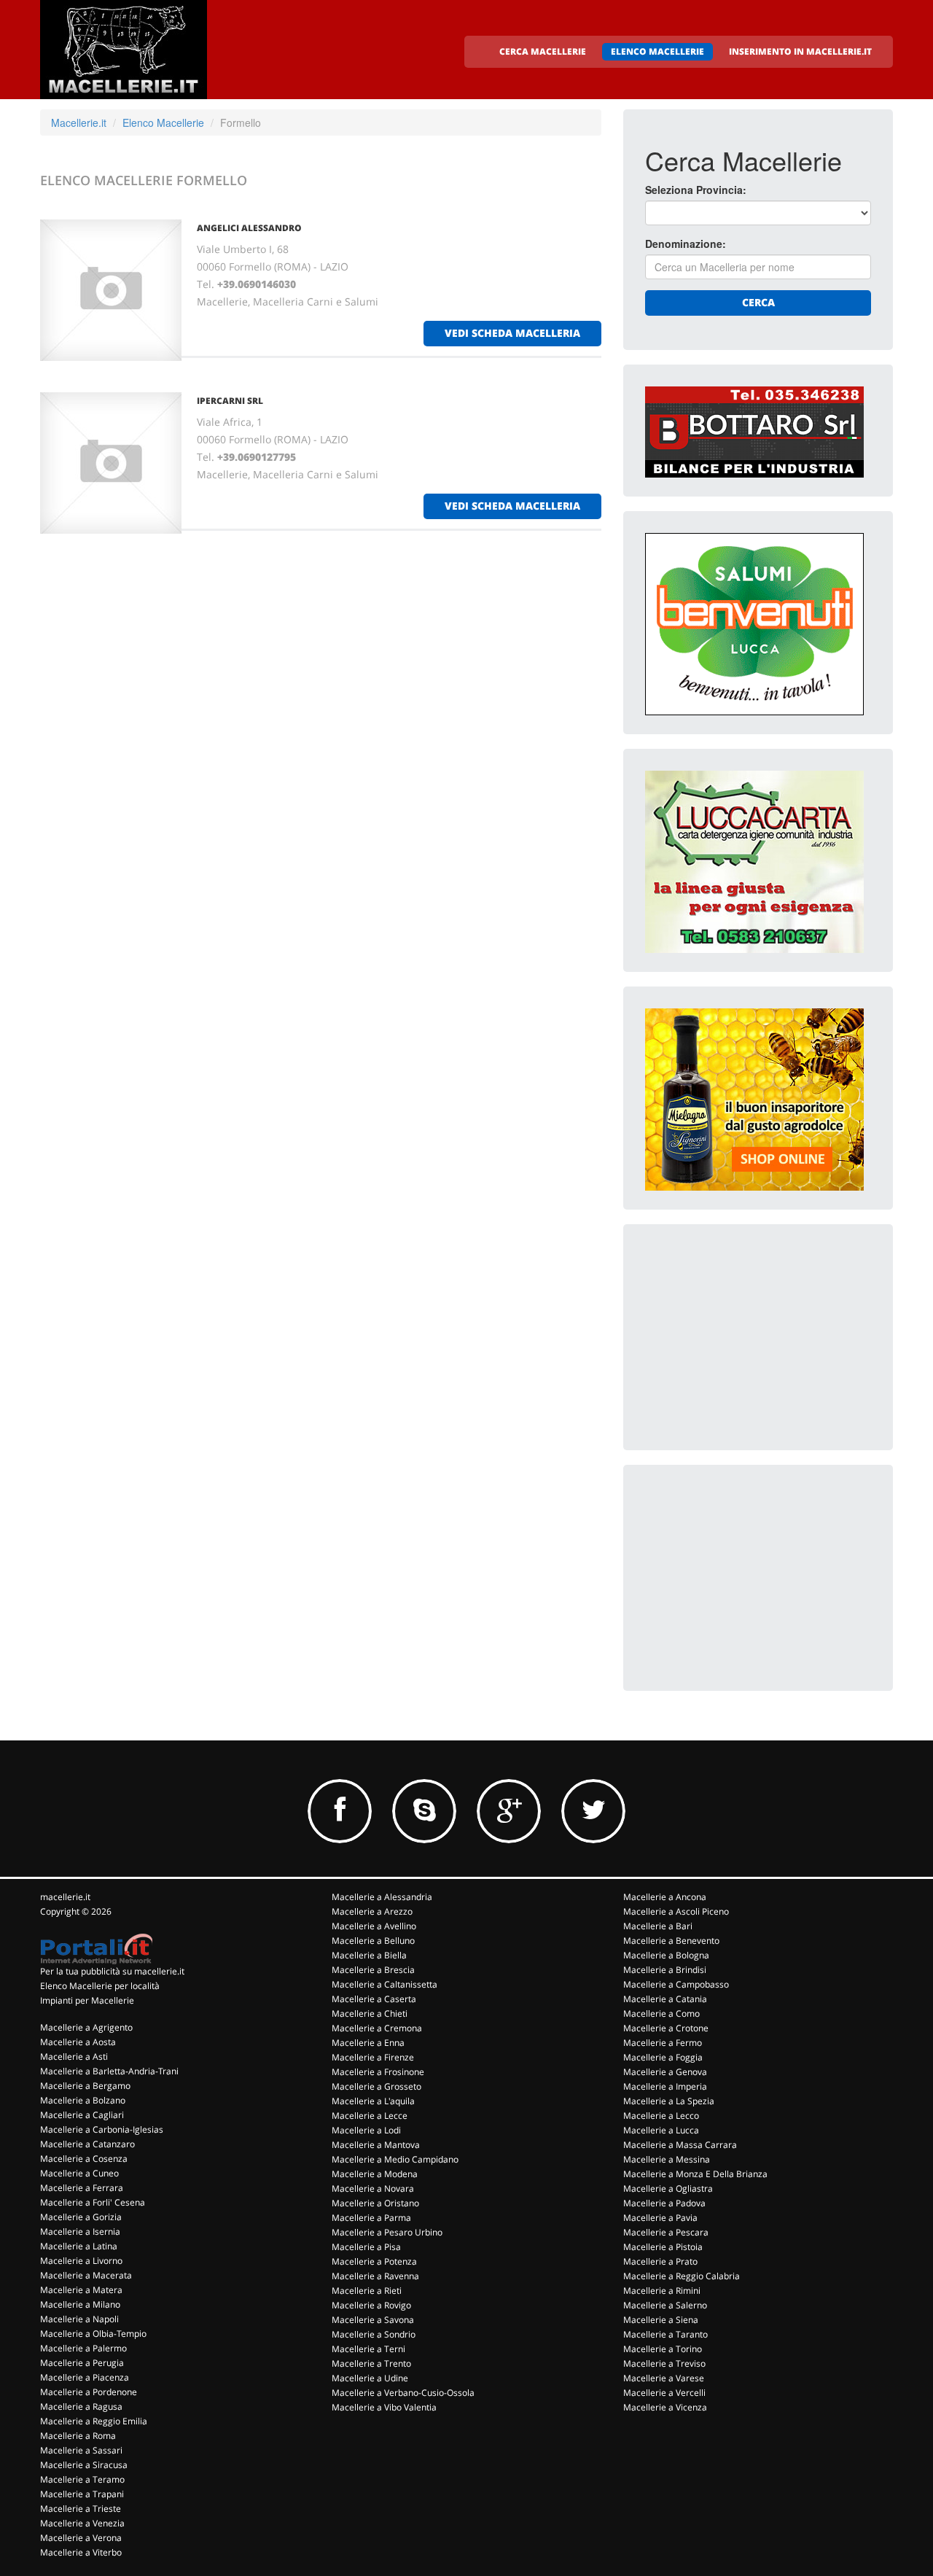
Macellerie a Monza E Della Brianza (695, 2174)
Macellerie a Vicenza (665, 2407)
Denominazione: (686, 244)
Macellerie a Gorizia (81, 2217)
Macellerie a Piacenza (85, 2377)
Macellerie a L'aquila (373, 2101)
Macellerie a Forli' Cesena (93, 2202)
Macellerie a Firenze (373, 2057)
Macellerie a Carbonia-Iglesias (102, 2129)
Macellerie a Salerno (665, 2305)
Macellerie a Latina (79, 2246)
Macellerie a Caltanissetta (384, 1984)
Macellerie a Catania (665, 1999)
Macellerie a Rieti (367, 2291)
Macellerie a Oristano (375, 2203)
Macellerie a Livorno (81, 2261)
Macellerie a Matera (81, 2290)
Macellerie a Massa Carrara (680, 2145)
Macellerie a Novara (373, 2188)
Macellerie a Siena (661, 2320)
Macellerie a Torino (663, 2349)
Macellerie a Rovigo (371, 2305)
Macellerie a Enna (368, 2043)
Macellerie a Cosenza (84, 2159)
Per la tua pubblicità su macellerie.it (112, 1971)
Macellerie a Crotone (666, 2028)
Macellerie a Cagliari (82, 2115)
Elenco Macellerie (163, 122)
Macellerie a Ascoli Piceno (676, 1911)
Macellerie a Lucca (661, 2130)
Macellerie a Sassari (81, 2450)
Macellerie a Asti (74, 2056)
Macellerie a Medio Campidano (395, 2159)
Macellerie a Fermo (663, 2043)
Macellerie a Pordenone (89, 2392)
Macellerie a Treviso (664, 2363)
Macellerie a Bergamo (85, 2086)
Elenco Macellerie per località (100, 1986)
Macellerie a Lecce (370, 2116)
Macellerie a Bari (658, 1926)
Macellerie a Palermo (83, 2348)
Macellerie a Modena (375, 2174)
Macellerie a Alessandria (382, 1897)
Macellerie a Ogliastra (668, 2188)
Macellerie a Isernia (80, 2231)
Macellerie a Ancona (665, 1897)
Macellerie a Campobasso (676, 1984)
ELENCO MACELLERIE (657, 51)
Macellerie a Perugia (82, 2363)
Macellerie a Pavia (660, 2218)
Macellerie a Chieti (370, 2013)
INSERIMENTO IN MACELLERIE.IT (800, 51)
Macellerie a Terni (368, 2349)
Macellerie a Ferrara (82, 2188)
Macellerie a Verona (81, 2538)
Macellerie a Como (661, 2013)
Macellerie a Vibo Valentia (384, 2407)
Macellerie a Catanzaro (87, 2144)
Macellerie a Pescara (666, 2232)
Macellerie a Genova (665, 2072)
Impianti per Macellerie (87, 2000)
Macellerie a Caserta (374, 1999)
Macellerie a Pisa (366, 2247)
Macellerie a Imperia (665, 2086)
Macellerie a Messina (667, 2159)
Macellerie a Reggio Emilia (94, 2421)
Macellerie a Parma (371, 2218)
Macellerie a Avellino (374, 1926)
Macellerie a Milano (80, 2304)
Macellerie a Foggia (663, 2057)
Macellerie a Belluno (373, 1941)
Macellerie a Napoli (79, 2319)
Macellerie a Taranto (665, 2334)
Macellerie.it (79, 122)
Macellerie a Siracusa (84, 2465)
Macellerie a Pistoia (663, 2247)
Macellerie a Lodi (366, 2130)
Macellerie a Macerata (86, 2275)
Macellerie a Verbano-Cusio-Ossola (403, 2393)
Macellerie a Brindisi (665, 1970)
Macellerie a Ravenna (375, 2276)
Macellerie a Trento (371, 2363)
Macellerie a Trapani (82, 2494)
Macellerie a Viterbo (81, 2552)
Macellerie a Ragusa (81, 2406)
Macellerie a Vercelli (664, 2393)
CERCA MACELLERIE (543, 51)
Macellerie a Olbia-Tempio (93, 2334)
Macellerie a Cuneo (79, 2173)
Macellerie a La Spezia (669, 2101)
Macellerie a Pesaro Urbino (387, 2232)
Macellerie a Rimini (662, 2291)
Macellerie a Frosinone (378, 2072)
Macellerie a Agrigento (86, 2027)
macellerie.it (65, 1897)
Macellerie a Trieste (81, 2509)
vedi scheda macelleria (512, 333)
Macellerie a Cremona (377, 2028)
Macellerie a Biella (369, 1955)
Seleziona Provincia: (696, 190)
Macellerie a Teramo (82, 2479)
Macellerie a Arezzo (372, 1911)
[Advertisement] (754, 1337)
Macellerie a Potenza (374, 2261)
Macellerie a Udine (370, 2378)
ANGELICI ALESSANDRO (249, 228)
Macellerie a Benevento (671, 1941)
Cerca (758, 302)
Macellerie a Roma (78, 2436)
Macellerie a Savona (373, 2320)
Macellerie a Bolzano (83, 2100)
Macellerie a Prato (660, 2261)
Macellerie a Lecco (661, 2116)
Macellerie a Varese (664, 2378)
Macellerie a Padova (664, 2203)
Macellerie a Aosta (78, 2042)
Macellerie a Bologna (666, 1955)
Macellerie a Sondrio (374, 2334)
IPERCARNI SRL (230, 401)
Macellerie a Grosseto (376, 2086)
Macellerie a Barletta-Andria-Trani (109, 2071)
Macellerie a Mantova (376, 2145)
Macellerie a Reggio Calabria (682, 2276)
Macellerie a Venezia (82, 2523)
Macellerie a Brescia (373, 1970)
